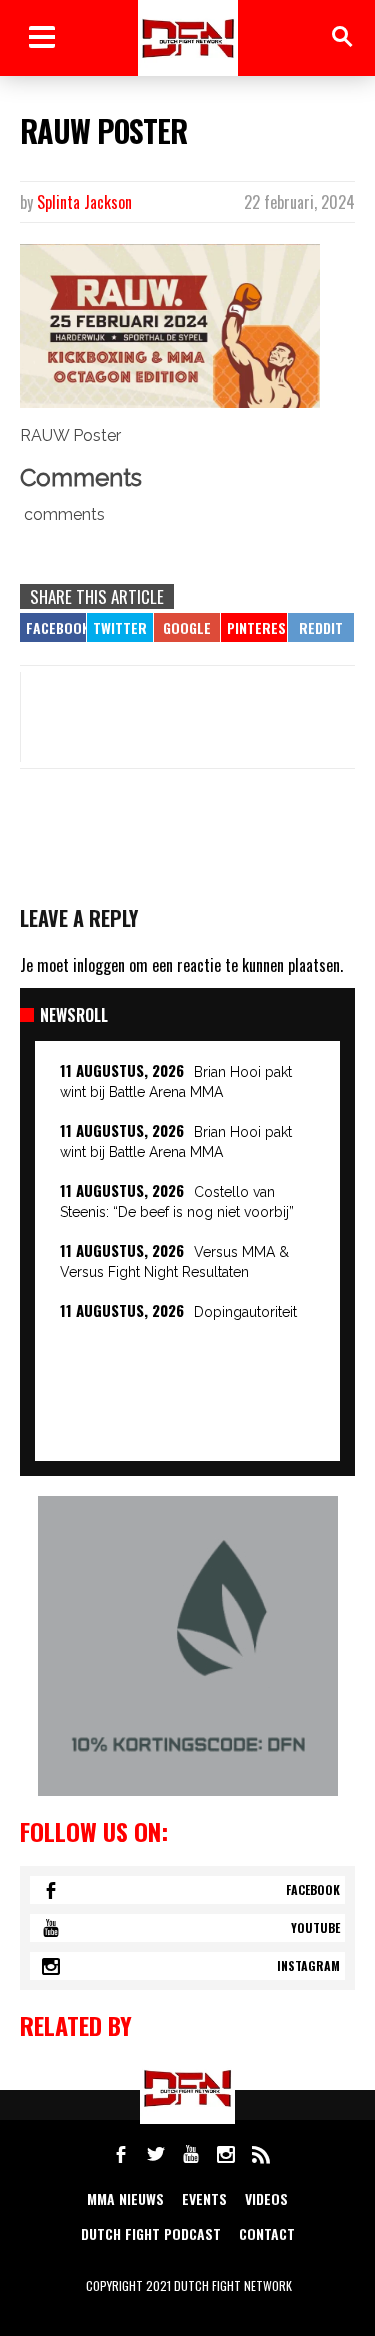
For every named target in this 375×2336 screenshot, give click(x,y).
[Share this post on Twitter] (120, 627)
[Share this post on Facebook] (53, 627)
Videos (266, 2198)
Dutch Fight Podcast (151, 2233)
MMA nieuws (125, 2198)
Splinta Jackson (84, 202)
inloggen (99, 965)
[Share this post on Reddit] (321, 627)
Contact (267, 2233)
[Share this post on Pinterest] (254, 627)
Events (204, 2198)
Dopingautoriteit (245, 1312)
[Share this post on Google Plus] (187, 627)
